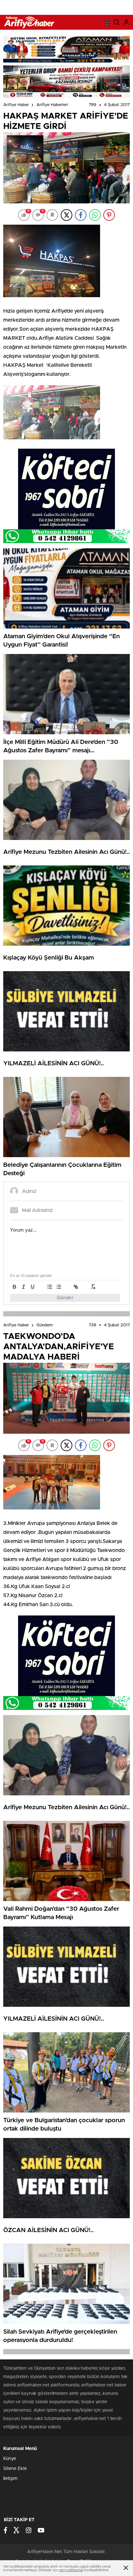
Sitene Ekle (15, 2469)
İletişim (10, 2479)
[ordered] (50, 1287)
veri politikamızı (71, 2570)
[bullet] (59, 1287)
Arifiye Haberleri (52, 105)
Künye (10, 2459)
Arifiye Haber (16, 105)
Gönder (65, 1298)
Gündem (45, 1325)
